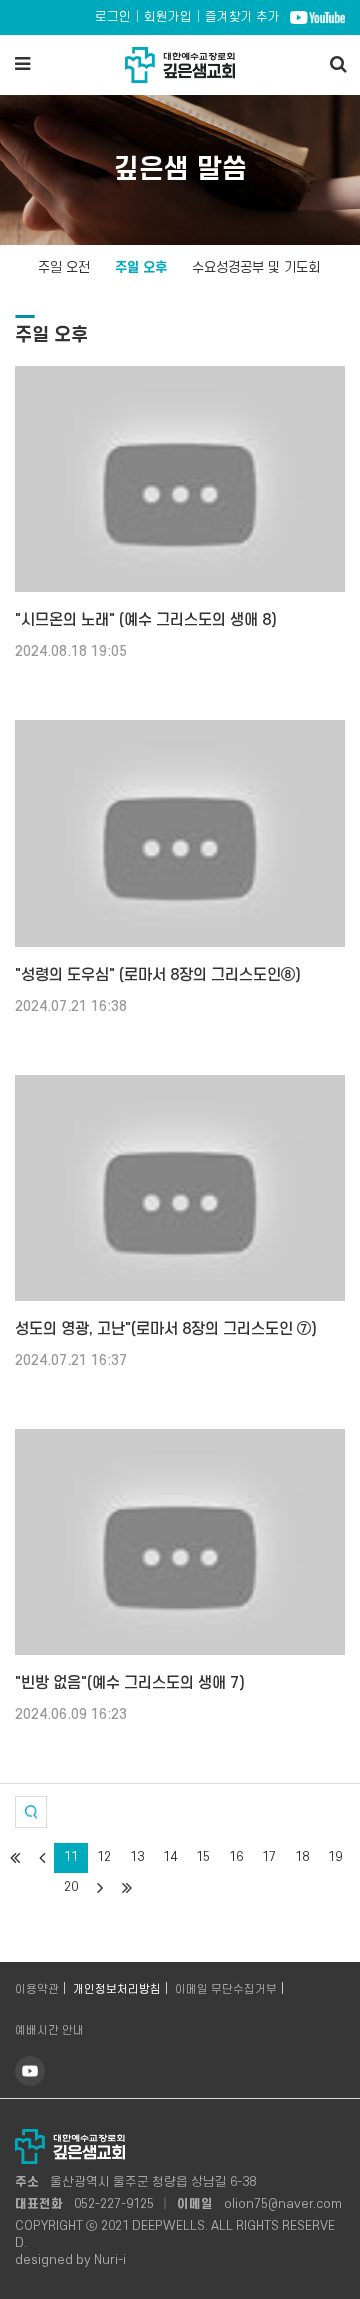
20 (71, 1887)
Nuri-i (110, 2260)
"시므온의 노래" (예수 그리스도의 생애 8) (146, 620)
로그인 (113, 17)
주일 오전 (64, 267)
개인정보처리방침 (117, 1989)
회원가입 (168, 17)
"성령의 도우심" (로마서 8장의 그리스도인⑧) (158, 975)
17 (269, 1857)
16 (236, 1857)
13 (137, 1857)
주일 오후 (141, 267)
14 (170, 1857)
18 (302, 1857)
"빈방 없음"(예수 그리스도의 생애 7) (130, 1683)
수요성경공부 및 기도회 (256, 267)
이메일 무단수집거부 (226, 1989)
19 (335, 1857)
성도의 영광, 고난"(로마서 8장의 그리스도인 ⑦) (166, 1329)
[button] (31, 1812)
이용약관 (37, 1989)
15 (203, 1857)
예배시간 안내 (49, 2030)
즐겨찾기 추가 (242, 17)
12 (104, 1857)
